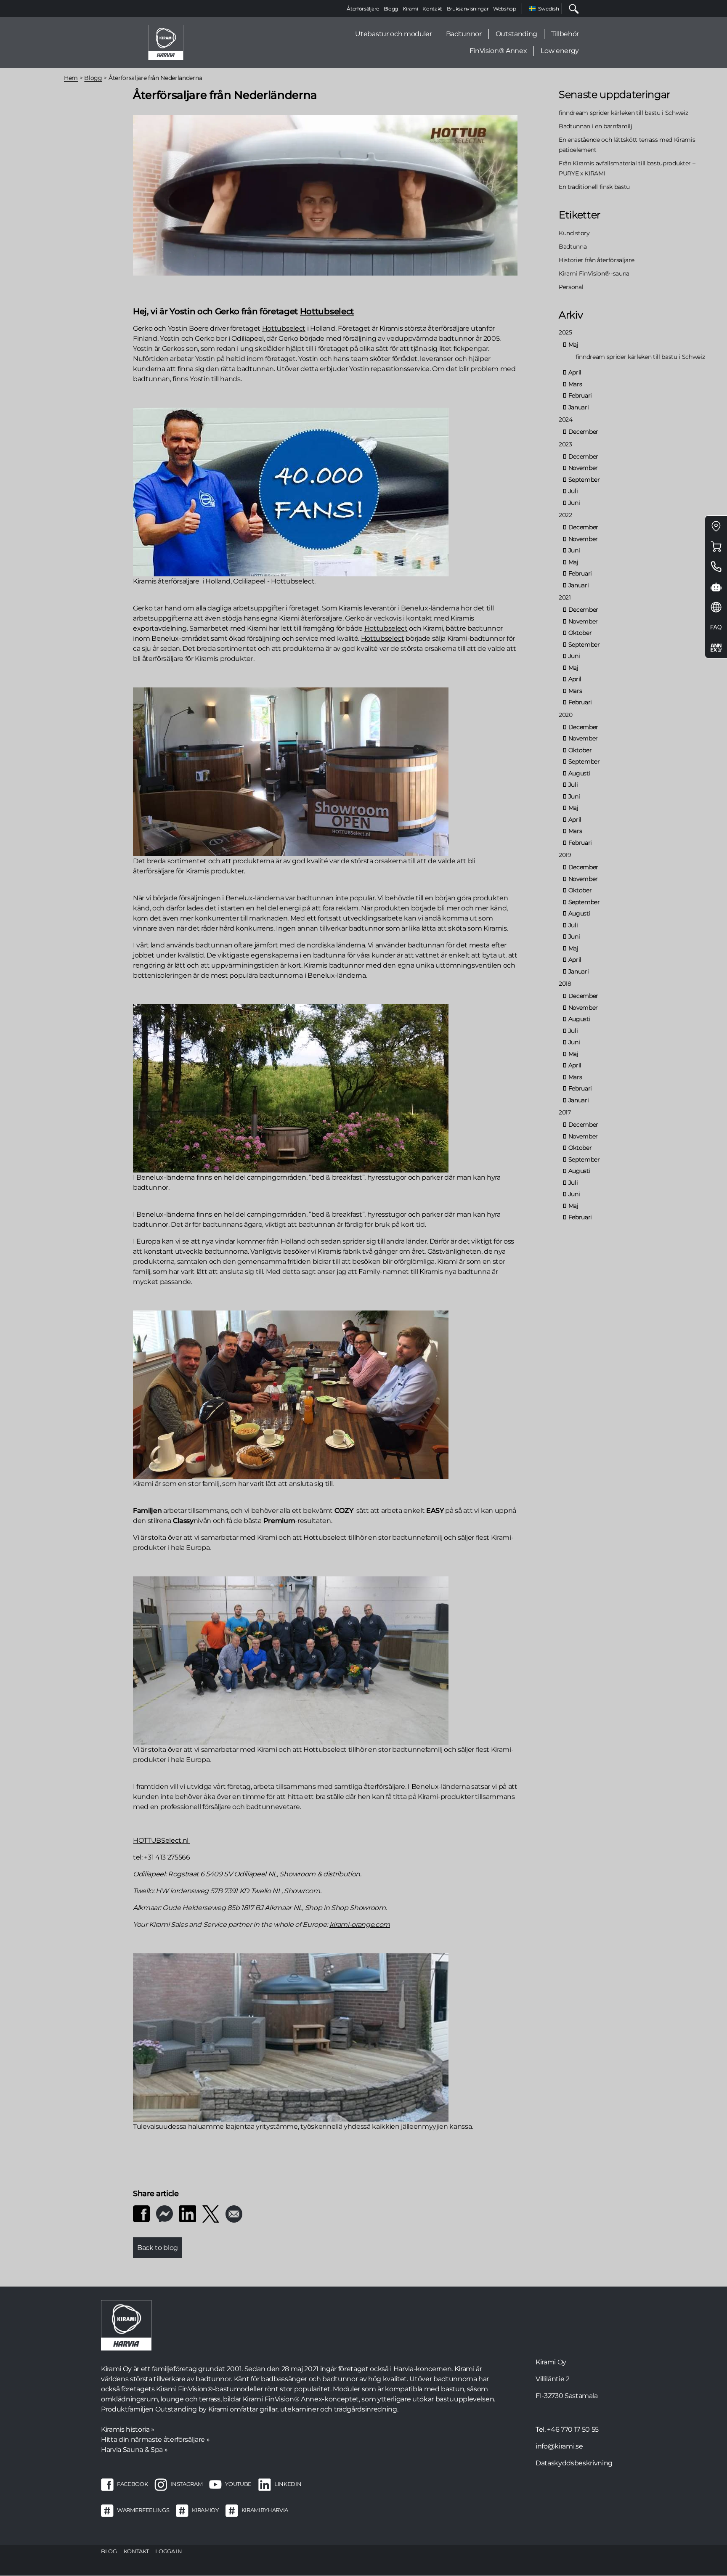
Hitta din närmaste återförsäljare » (155, 2439)
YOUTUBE (238, 2484)
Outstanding (516, 34)
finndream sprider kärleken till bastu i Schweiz (624, 113)
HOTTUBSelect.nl (162, 1840)
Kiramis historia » (128, 2429)
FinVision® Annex (498, 51)
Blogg (391, 9)
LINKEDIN (288, 2484)
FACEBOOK (132, 2484)
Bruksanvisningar (468, 9)
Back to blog (158, 2248)
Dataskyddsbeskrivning (574, 2463)
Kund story (574, 233)
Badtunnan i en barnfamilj (596, 126)
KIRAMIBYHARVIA (265, 2510)
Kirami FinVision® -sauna (594, 273)
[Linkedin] (188, 2213)
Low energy (560, 51)
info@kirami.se (559, 2446)
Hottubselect (327, 311)
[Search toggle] (570, 9)
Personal (571, 287)
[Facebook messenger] (165, 2213)
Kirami (410, 9)
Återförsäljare (363, 9)
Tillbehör (565, 34)
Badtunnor (464, 34)
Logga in (168, 2551)
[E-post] (234, 2213)
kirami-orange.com (360, 1925)
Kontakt (432, 9)
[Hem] (166, 42)
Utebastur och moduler (393, 34)
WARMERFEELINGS (143, 2510)
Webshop (505, 9)
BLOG (109, 2551)
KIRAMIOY (205, 2510)
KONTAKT (136, 2551)
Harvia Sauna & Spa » (134, 2450)
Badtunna (573, 247)
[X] (211, 2213)
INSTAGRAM (186, 2484)
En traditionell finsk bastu (594, 187)
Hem (71, 78)
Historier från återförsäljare (596, 260)
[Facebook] (141, 2213)
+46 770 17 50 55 (573, 2429)
